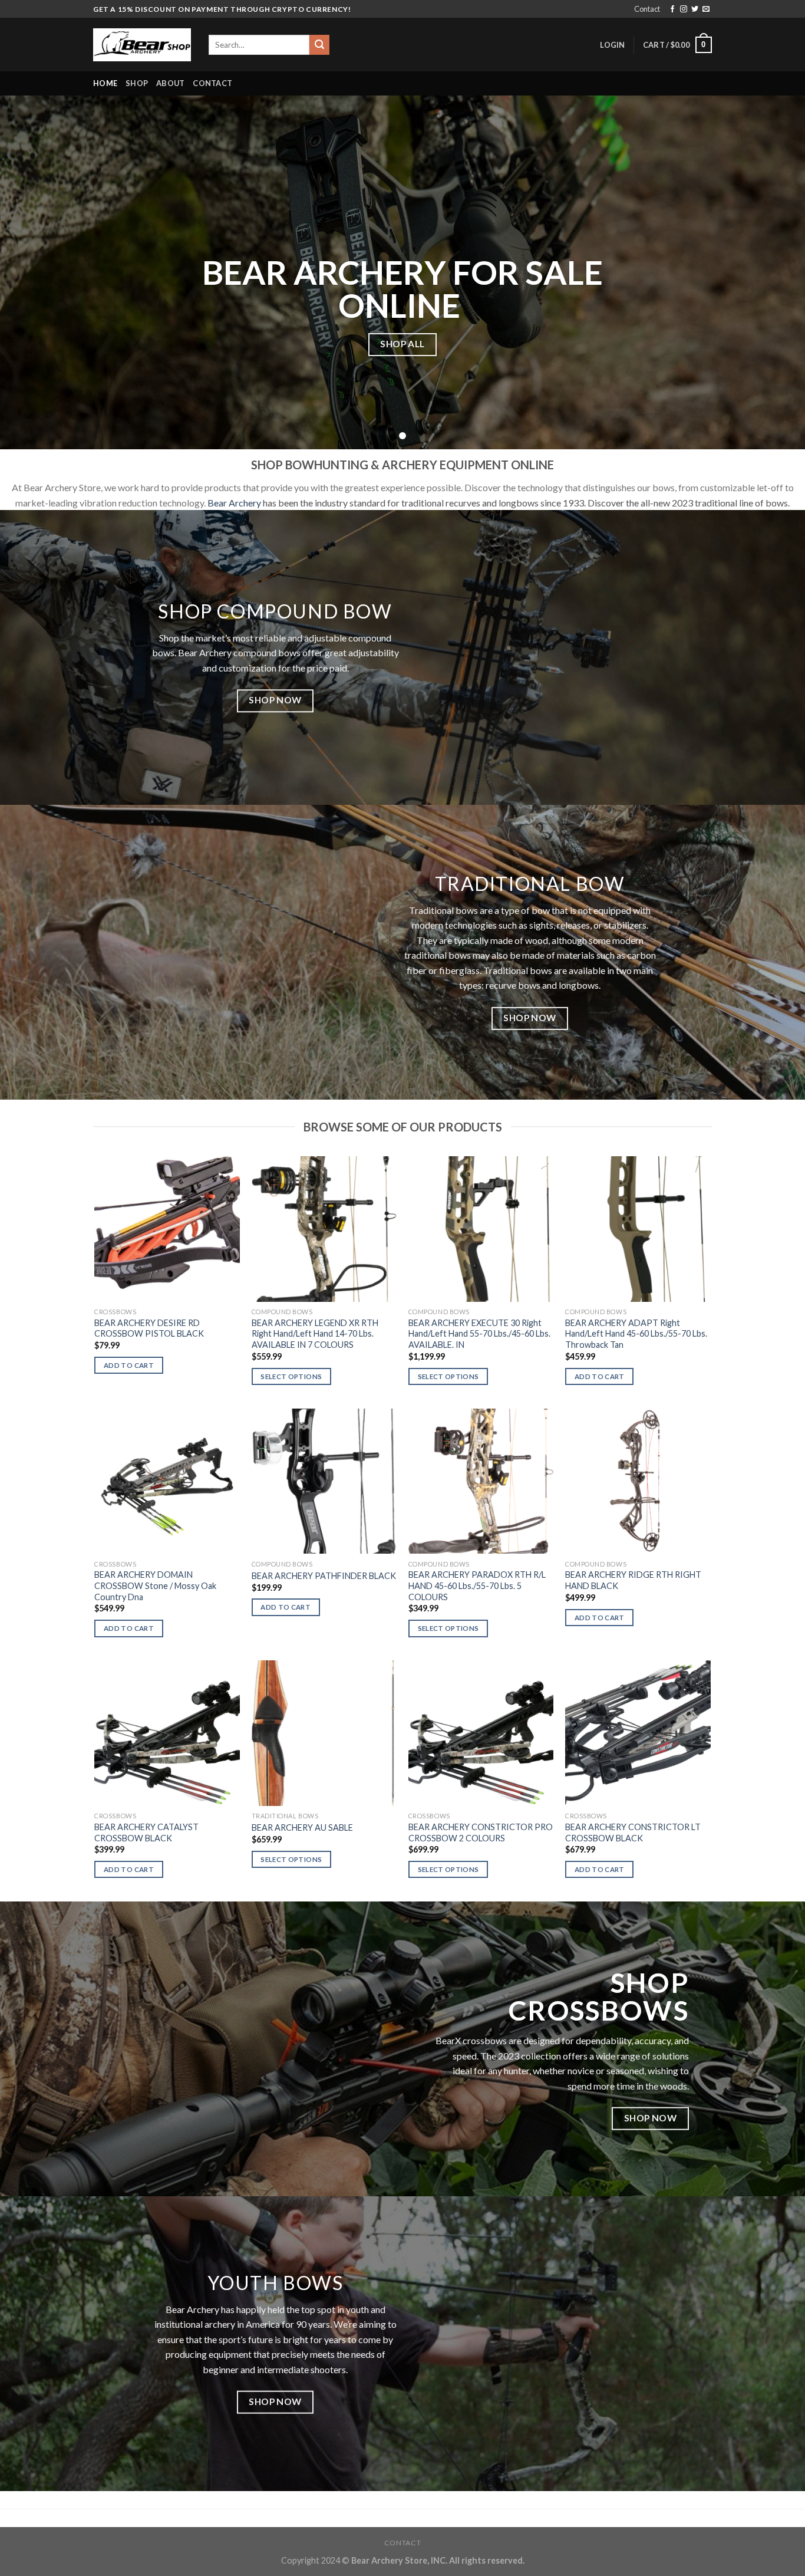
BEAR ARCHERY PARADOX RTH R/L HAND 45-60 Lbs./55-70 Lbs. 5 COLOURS (477, 1585)
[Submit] (319, 45)
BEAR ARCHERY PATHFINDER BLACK (324, 1576)
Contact (647, 9)
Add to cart (129, 1365)
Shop (137, 83)
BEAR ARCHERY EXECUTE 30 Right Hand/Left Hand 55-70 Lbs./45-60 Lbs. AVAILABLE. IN (479, 1334)
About (170, 83)
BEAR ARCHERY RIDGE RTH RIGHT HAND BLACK (633, 1580)
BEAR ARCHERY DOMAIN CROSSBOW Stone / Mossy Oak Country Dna (155, 1585)
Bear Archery (234, 503)
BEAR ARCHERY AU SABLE (302, 1827)
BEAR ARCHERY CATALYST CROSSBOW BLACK (146, 1833)
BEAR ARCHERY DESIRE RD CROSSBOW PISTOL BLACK (149, 1328)
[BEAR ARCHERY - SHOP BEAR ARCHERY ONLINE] (142, 45)
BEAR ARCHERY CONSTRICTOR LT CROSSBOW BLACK (633, 1833)
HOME (105, 83)
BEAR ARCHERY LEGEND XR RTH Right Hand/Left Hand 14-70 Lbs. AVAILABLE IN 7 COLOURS (315, 1334)
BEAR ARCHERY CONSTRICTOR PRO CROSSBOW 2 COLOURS (481, 1833)
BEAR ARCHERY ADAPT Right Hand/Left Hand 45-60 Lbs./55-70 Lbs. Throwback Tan (636, 1334)
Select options (291, 1376)
